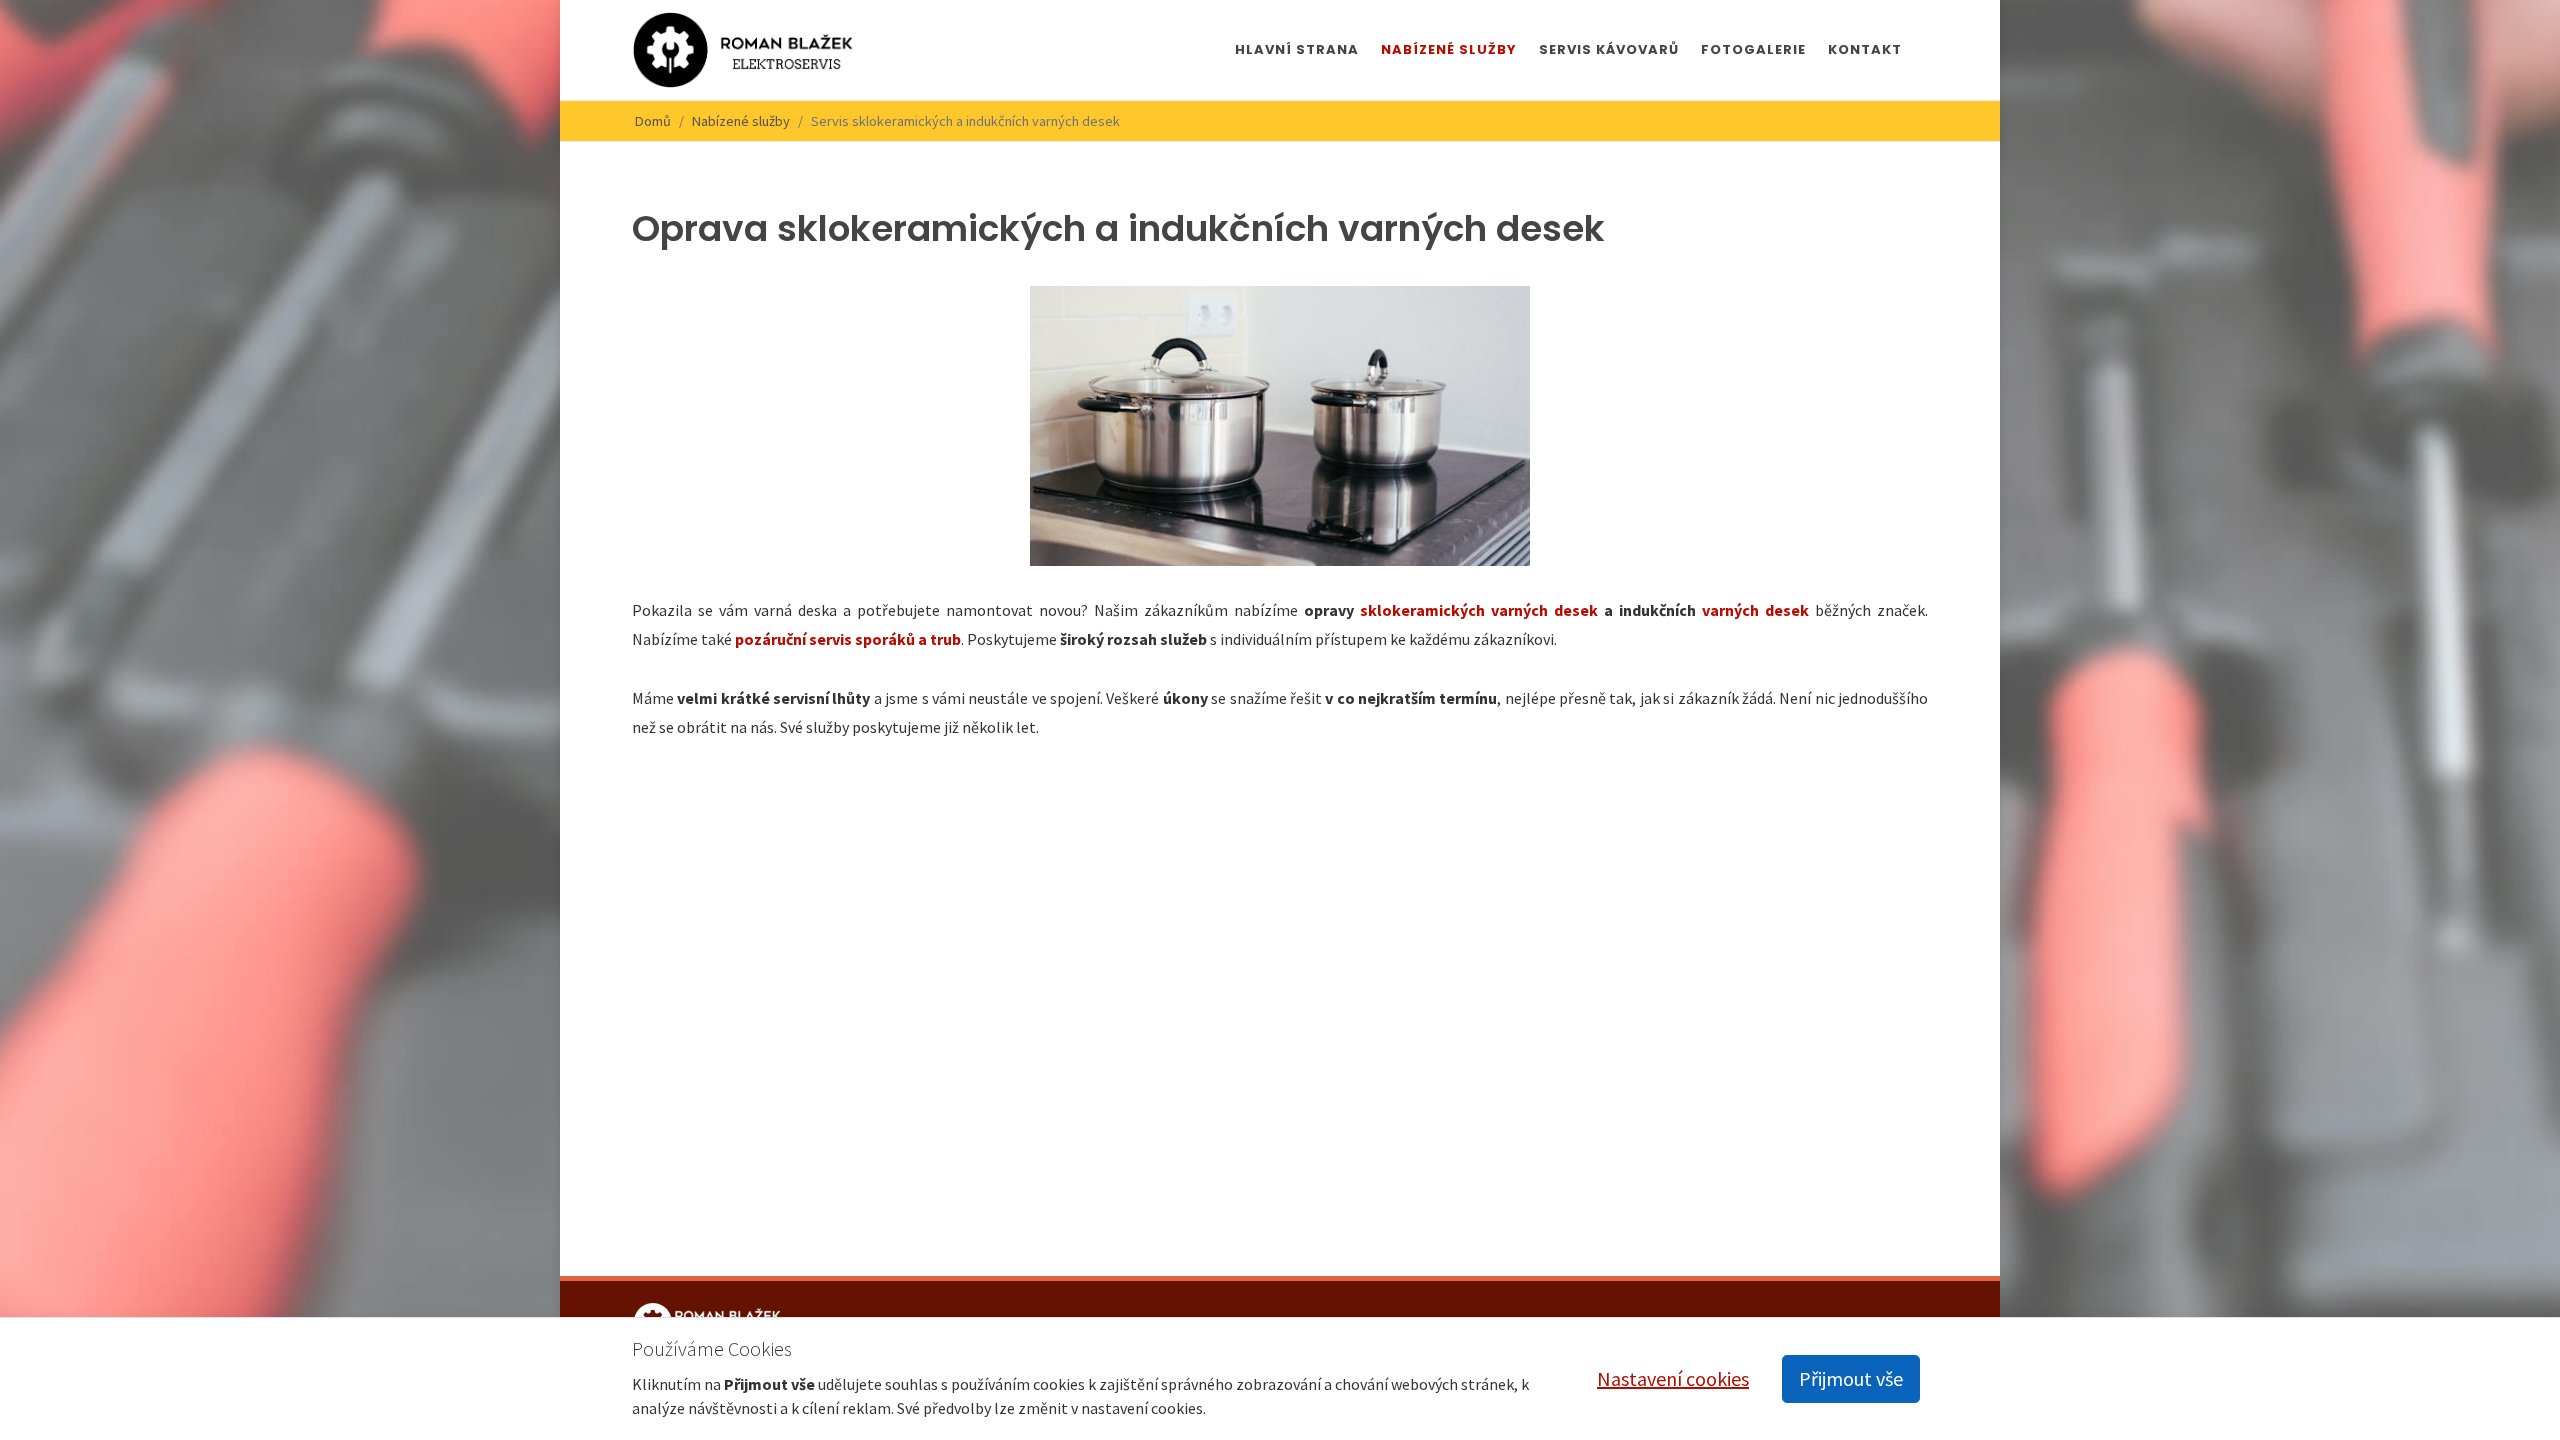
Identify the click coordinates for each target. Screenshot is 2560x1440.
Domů (653, 121)
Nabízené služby (741, 121)
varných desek (1755, 610)
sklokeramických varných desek (1479, 610)
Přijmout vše (1851, 1378)
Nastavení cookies (1673, 1378)
